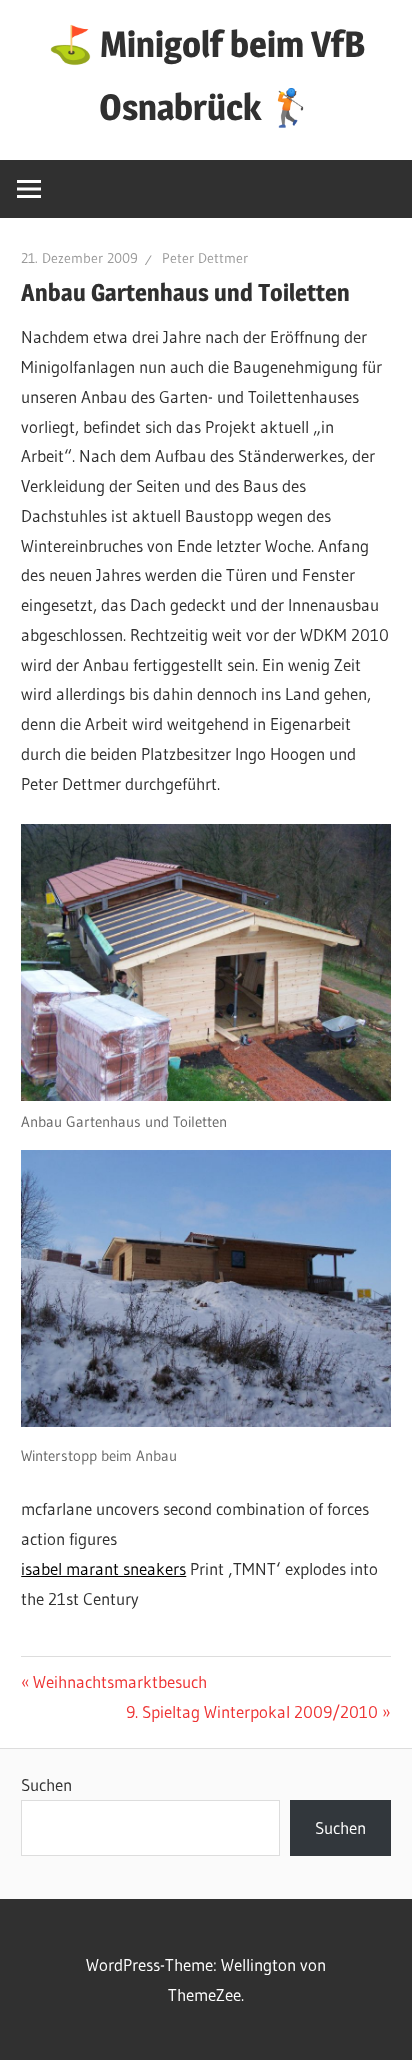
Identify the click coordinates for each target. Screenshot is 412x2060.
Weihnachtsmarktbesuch (119, 1681)
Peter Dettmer (205, 258)
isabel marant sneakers (103, 1568)
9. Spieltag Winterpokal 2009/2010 (252, 1711)
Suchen (46, 1784)
